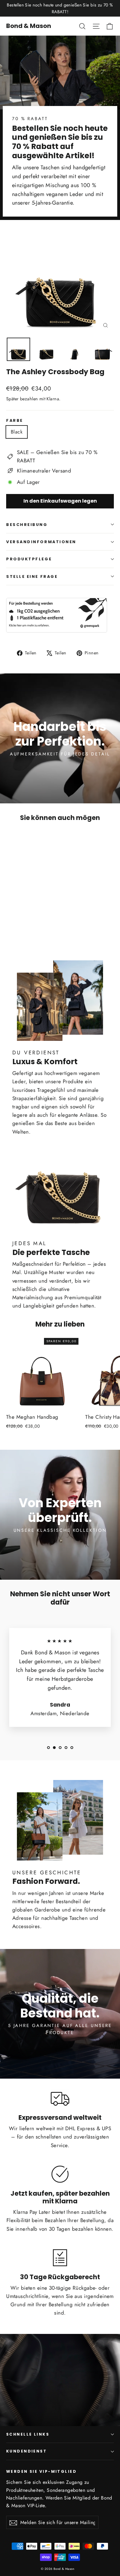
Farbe (15, 420)
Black (17, 432)
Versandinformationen (41, 542)
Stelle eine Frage (32, 576)
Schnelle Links (28, 2434)
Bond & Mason (29, 26)
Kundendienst (26, 2451)
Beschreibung (27, 525)
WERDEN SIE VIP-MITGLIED (41, 2471)
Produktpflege (29, 559)
